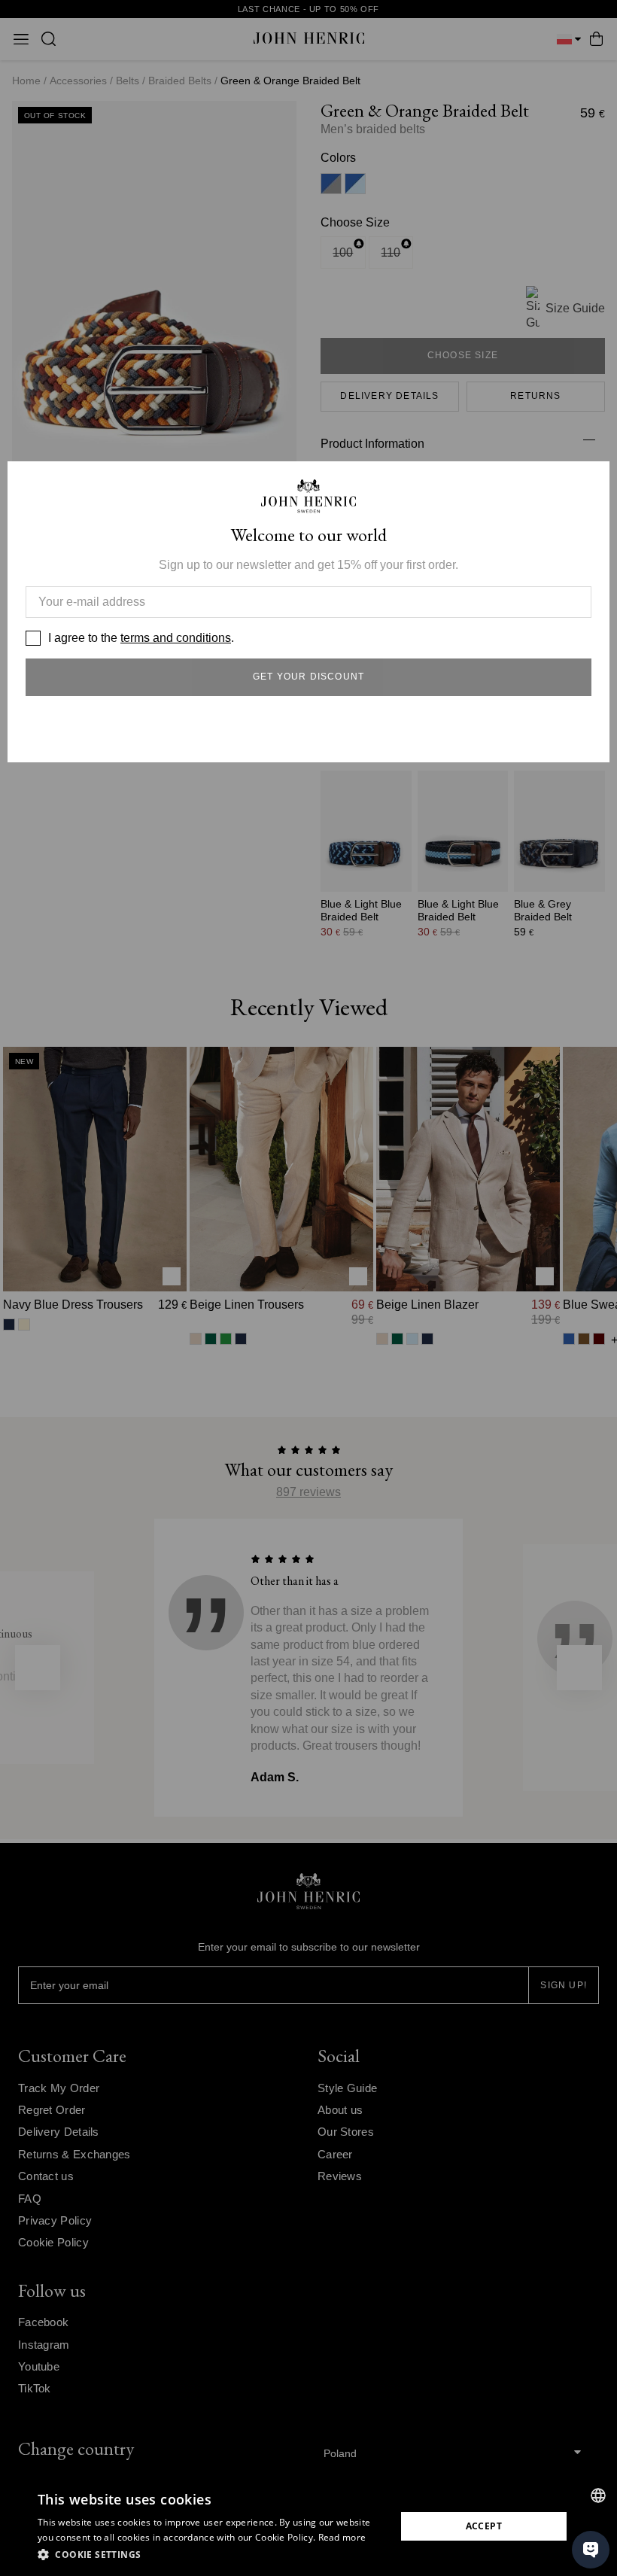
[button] (211, 2555)
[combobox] (598, 2495)
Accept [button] (484, 2526)
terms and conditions (176, 638)
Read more (342, 2537)
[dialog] (308, 2526)
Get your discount (308, 677)
